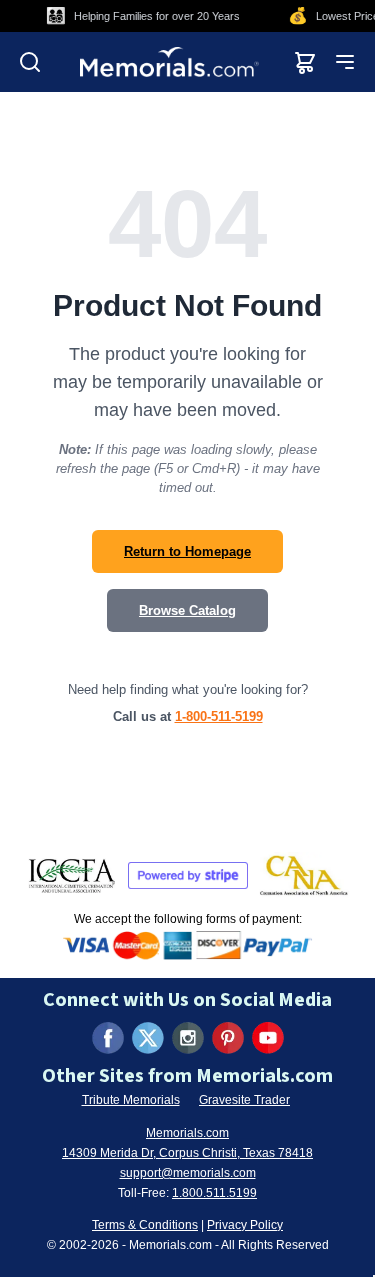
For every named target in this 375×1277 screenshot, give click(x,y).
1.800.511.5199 (214, 1193)
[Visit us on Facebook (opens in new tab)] (108, 1038)
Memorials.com (187, 1133)
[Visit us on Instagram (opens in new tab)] (188, 1038)
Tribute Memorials (131, 1100)
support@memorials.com (188, 1173)
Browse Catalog (187, 610)
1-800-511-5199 (219, 716)
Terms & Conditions (145, 1225)
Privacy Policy (245, 1225)
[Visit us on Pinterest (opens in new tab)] (228, 1038)
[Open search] (30, 62)
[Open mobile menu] (345, 62)
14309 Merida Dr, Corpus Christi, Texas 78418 (187, 1153)
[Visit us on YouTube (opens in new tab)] (268, 1038)
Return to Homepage (187, 551)
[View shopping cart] (305, 62)
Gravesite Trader (244, 1100)
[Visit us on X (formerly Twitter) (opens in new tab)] (148, 1038)
